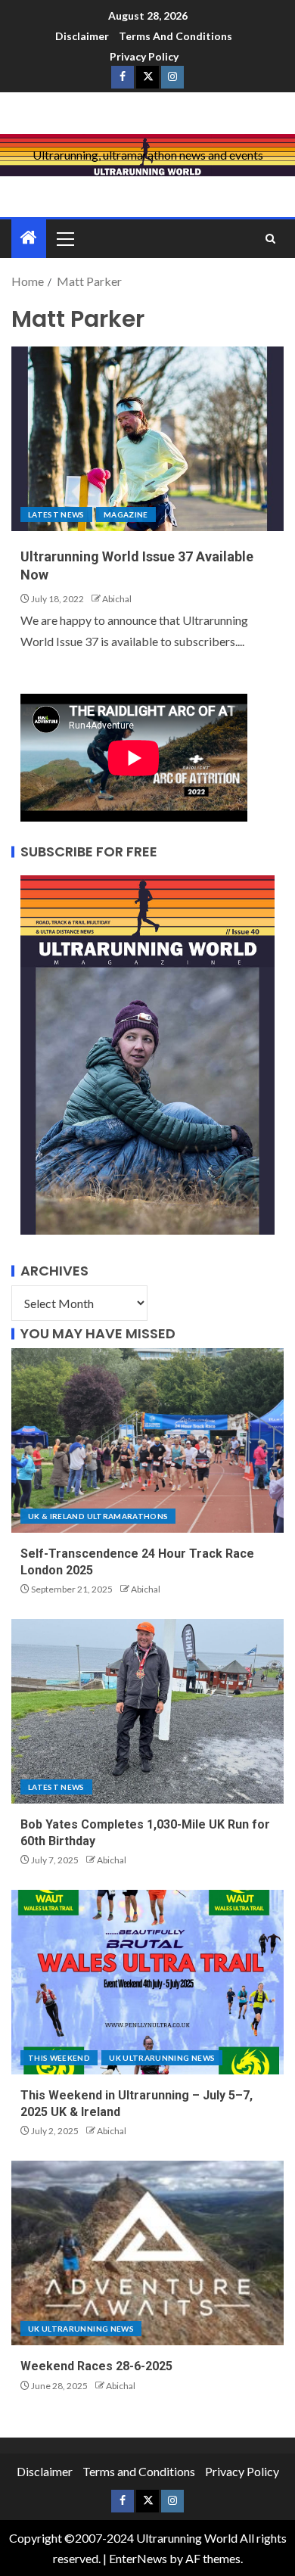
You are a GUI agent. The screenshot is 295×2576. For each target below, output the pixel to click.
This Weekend (59, 2058)
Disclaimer (82, 36)
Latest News (56, 514)
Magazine (126, 514)
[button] (64, 238)
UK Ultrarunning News (162, 2058)
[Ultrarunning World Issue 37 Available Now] (147, 439)
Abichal (117, 599)
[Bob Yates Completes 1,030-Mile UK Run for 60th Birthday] (147, 1711)
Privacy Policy (144, 56)
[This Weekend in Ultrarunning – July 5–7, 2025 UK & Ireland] (147, 1982)
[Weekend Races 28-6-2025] (147, 2253)
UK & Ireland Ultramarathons (98, 1516)
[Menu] (64, 238)
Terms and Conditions (175, 36)
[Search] (270, 239)
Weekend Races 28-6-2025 (96, 2366)
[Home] (29, 238)
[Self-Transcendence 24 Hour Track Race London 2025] (147, 1440)
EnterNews (138, 2558)
